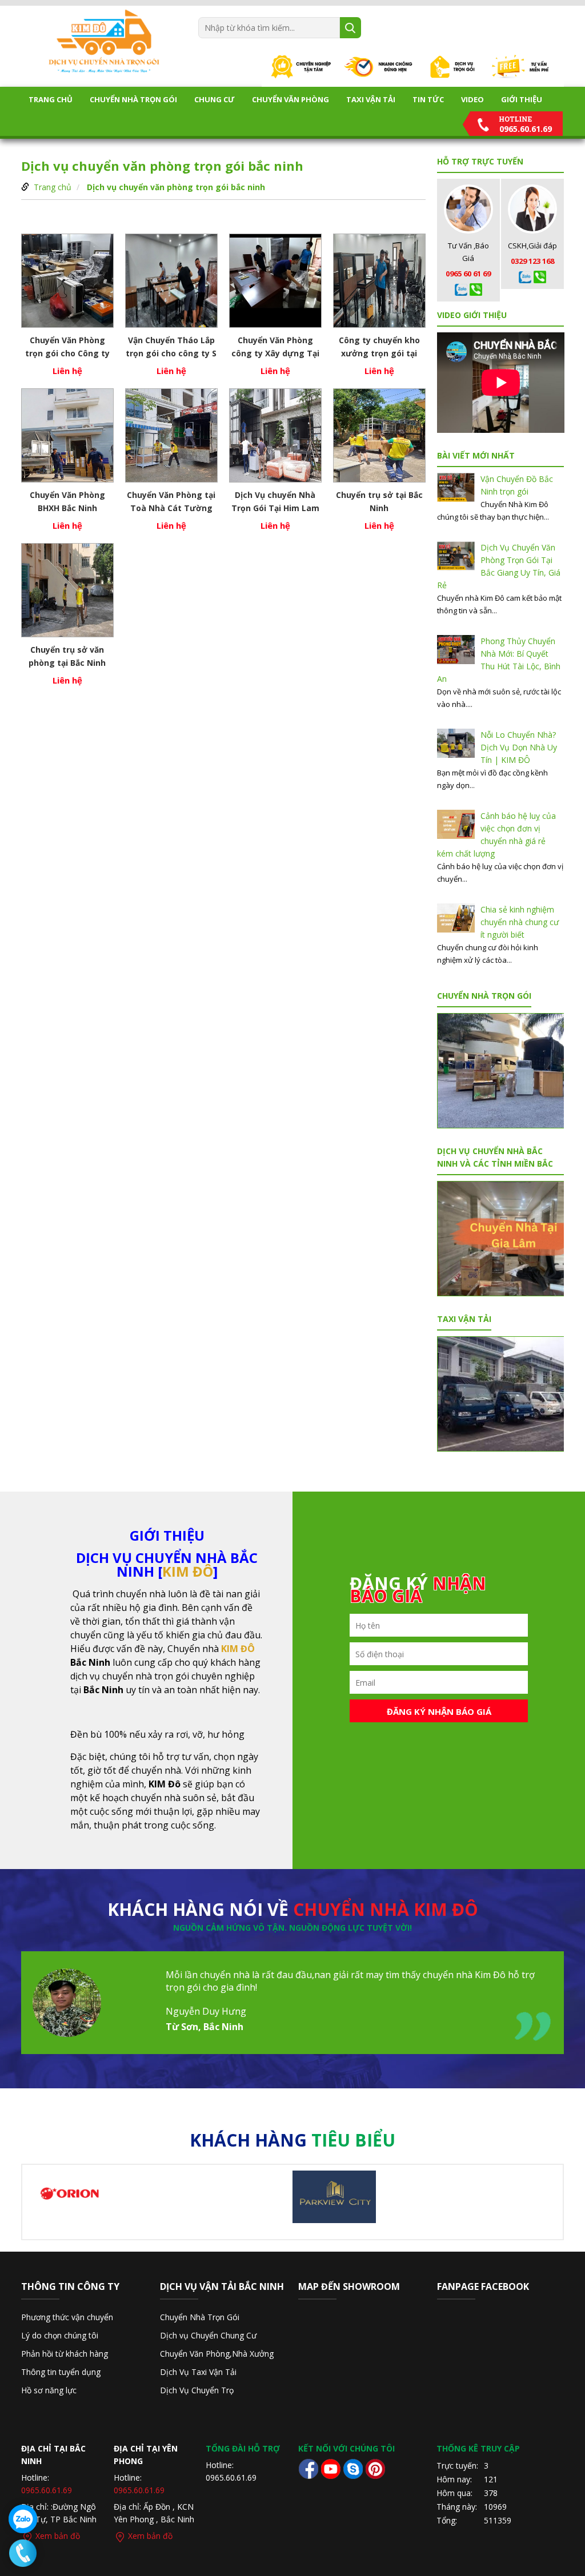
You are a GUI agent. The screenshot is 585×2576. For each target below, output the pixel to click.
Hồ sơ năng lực (49, 2390)
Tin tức (428, 99)
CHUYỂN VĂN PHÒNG (291, 99)
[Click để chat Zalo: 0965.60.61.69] (23, 2519)
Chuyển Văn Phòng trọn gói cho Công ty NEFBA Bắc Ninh (67, 347)
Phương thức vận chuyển (67, 2317)
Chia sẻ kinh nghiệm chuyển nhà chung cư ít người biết (520, 922)
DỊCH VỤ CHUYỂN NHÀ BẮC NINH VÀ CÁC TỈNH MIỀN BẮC (495, 1157)
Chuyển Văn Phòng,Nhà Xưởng (217, 2354)
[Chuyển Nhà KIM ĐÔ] (104, 41)
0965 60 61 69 (468, 274)
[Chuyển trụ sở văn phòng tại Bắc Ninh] (67, 590)
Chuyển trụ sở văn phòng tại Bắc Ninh (67, 656)
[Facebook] (308, 2468)
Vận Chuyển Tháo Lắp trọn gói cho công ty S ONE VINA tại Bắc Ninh (171, 347)
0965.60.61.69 (47, 2490)
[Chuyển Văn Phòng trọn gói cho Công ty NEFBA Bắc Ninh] (67, 281)
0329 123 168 (532, 261)
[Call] (461, 289)
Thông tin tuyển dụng (61, 2372)
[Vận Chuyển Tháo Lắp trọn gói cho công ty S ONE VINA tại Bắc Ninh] (171, 281)
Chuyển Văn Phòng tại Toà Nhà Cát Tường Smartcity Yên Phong (171, 501)
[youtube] (330, 2468)
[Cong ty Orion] (70, 2193)
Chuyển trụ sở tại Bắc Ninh (379, 501)
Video (472, 99)
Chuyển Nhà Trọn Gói (133, 99)
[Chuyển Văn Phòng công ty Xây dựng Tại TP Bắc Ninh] (275, 281)
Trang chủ (51, 99)
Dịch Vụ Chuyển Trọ (197, 2390)
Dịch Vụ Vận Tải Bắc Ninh (222, 2286)
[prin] (375, 2468)
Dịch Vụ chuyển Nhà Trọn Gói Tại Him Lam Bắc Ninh (275, 501)
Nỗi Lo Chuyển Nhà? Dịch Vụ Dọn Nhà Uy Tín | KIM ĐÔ (519, 747)
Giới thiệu (522, 99)
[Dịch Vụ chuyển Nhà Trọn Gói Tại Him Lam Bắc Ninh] (275, 435)
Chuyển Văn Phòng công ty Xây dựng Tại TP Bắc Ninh (275, 347)
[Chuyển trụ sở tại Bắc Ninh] (379, 435)
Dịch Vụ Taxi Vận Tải (198, 2372)
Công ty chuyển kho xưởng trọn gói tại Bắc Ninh (379, 347)
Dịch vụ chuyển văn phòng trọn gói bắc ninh (176, 187)
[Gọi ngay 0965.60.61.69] (23, 2553)
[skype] (353, 2468)
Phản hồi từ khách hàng (65, 2354)
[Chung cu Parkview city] (334, 2196)
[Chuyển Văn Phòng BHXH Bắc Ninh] (67, 435)
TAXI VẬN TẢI (371, 99)
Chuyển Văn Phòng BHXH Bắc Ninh (67, 501)
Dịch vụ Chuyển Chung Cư (208, 2335)
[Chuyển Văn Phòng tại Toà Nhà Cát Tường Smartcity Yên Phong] (171, 435)
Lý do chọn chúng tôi (60, 2335)
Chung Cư (215, 99)
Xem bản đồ (57, 2536)
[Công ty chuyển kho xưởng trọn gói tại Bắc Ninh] (379, 281)
